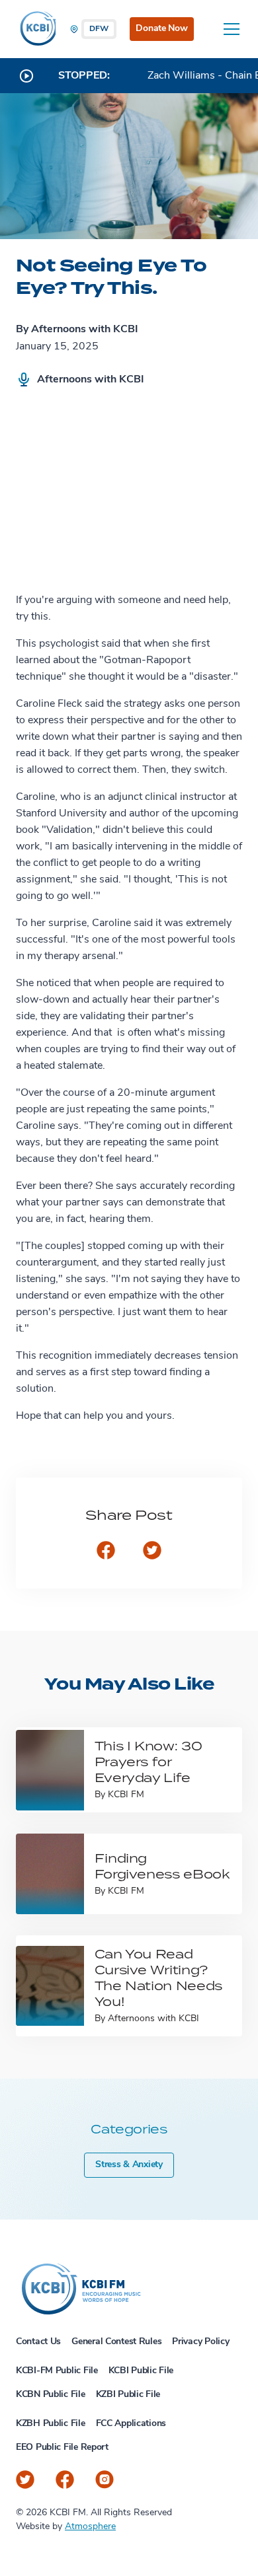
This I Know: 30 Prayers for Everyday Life (149, 1761)
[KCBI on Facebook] (65, 2480)
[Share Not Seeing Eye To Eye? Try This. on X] (152, 1552)
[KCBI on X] (25, 2480)
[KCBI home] (36, 29)
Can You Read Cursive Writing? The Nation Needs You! (158, 1977)
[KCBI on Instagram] (105, 2480)
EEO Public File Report (62, 2448)
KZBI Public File (128, 2395)
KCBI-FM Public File (57, 2371)
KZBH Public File (51, 2424)
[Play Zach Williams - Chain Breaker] (26, 76)
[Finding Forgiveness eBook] (50, 1874)
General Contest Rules (116, 2342)
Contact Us (38, 2342)
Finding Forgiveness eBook (162, 1866)
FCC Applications (131, 2424)
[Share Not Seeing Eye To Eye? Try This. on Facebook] (106, 1552)
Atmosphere (90, 2527)
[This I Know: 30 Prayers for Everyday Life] (50, 1770)
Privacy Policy (200, 2342)
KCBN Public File (51, 2395)
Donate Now (161, 29)
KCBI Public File (141, 2371)
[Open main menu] (232, 29)
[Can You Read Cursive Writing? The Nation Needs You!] (50, 1986)
